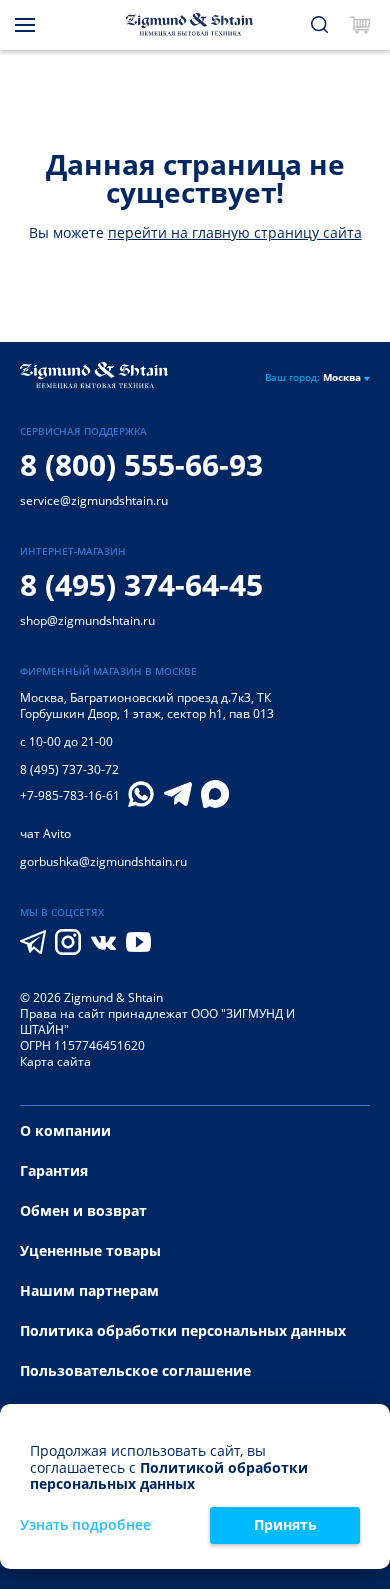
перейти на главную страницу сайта (235, 232)
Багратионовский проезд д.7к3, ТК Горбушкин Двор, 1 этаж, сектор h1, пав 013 (147, 705)
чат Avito (45, 833)
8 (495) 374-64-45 (141, 584)
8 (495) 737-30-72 (69, 769)
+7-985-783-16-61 (70, 796)
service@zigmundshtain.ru (94, 500)
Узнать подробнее (85, 1525)
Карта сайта (55, 1061)
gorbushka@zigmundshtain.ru (103, 861)
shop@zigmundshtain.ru (87, 620)
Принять (285, 1524)
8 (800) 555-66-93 (141, 464)
